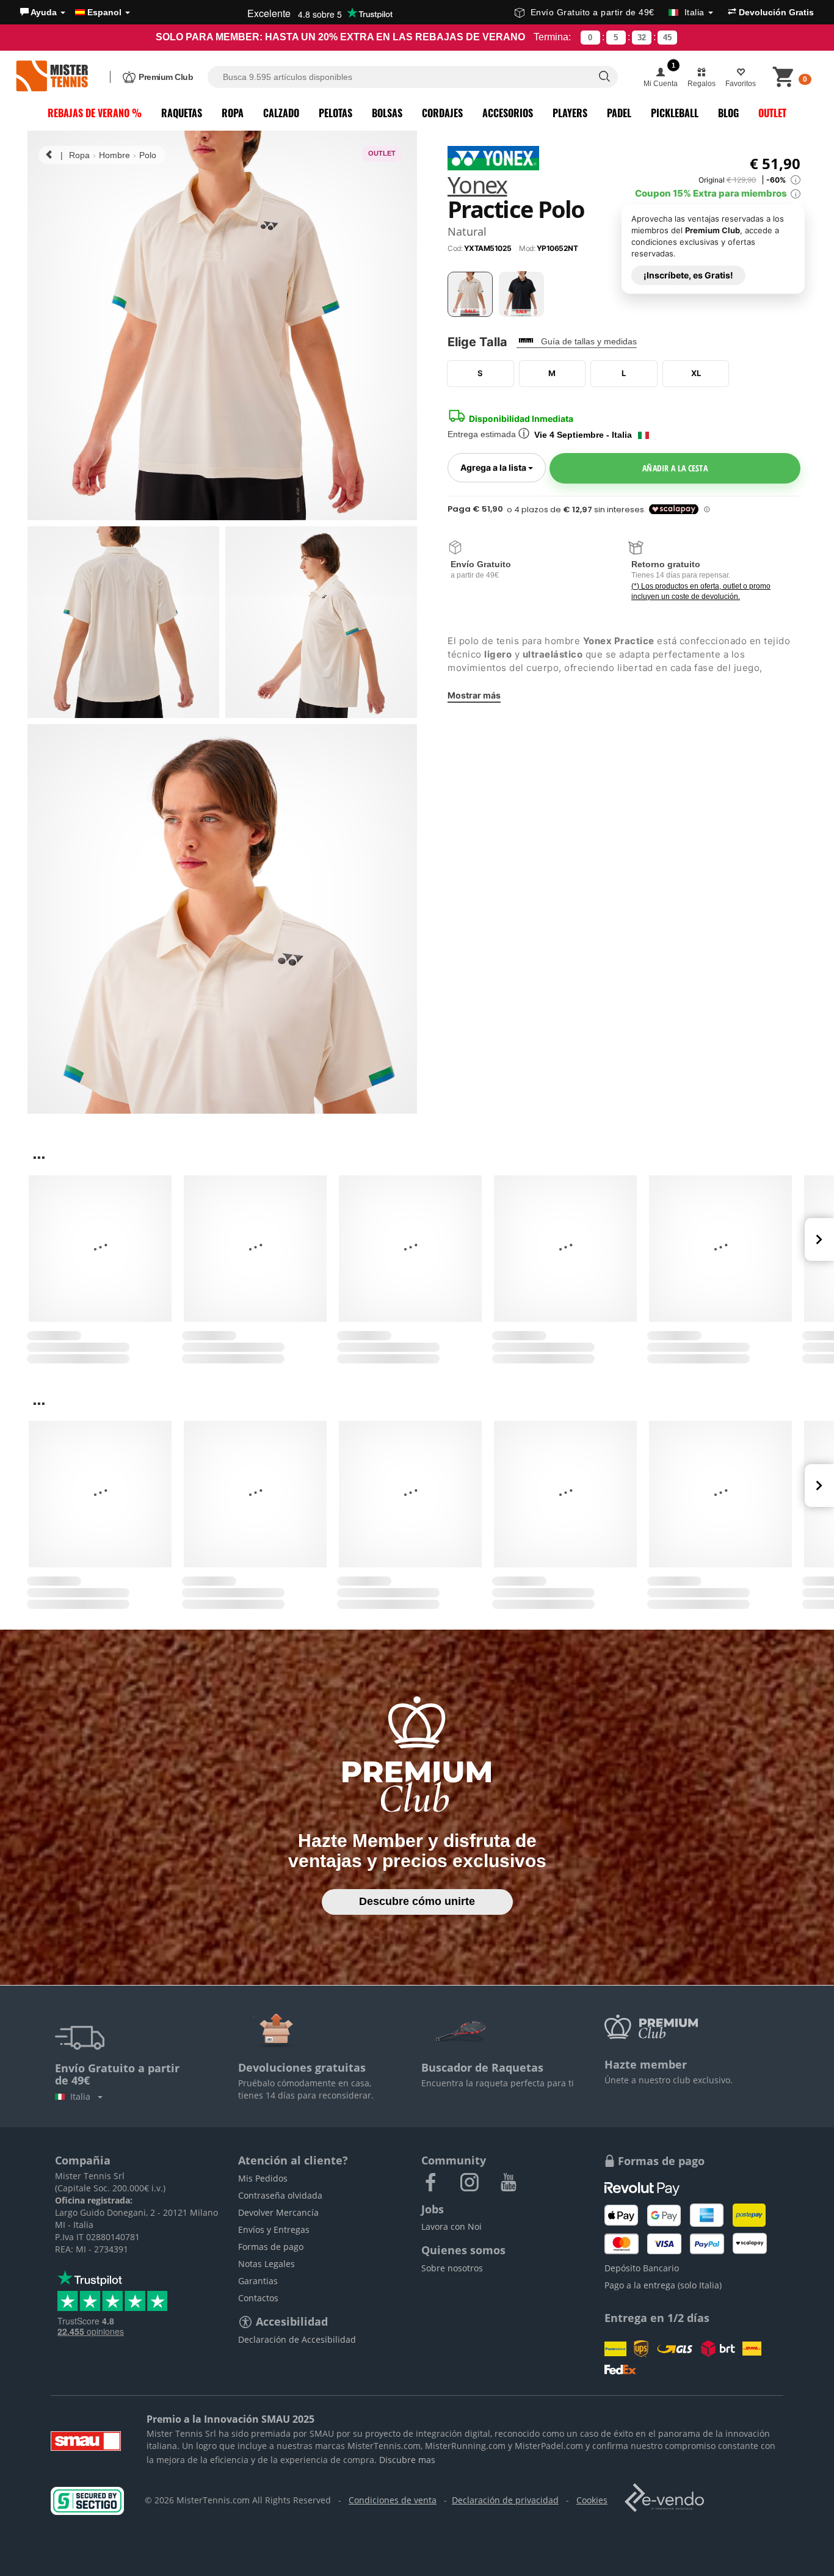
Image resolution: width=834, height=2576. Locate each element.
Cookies (592, 2500)
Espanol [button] (104, 12)
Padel (619, 113)
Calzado (281, 113)
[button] (43, 12)
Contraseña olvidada (280, 2195)
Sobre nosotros (452, 2268)
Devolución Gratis (775, 12)
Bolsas (387, 113)
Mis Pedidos (263, 2178)
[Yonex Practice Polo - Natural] (470, 294)
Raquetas (182, 113)
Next (819, 1239)
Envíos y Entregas (274, 2230)
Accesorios (508, 113)
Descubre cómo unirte (417, 1901)
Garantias (258, 2281)
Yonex (477, 186)
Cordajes (442, 113)
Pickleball (675, 113)
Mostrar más (474, 695)
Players (570, 113)
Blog (728, 113)
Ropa (233, 113)
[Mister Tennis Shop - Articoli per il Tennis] (52, 77)
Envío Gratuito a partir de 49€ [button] (618, 12)
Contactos (258, 2298)
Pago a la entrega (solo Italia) (663, 2285)
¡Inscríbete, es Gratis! (688, 274)
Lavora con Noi (451, 2226)
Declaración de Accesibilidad (297, 2339)
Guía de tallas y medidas (589, 341)
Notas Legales (267, 2264)
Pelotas (335, 113)
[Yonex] (493, 157)
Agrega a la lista (503, 467)
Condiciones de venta (393, 2500)
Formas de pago (271, 2247)
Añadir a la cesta (675, 468)
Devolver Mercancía (278, 2212)
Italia (83, 2096)
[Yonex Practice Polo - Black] (521, 294)
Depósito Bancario (642, 2268)
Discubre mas (407, 2460)
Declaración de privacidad (505, 2500)
